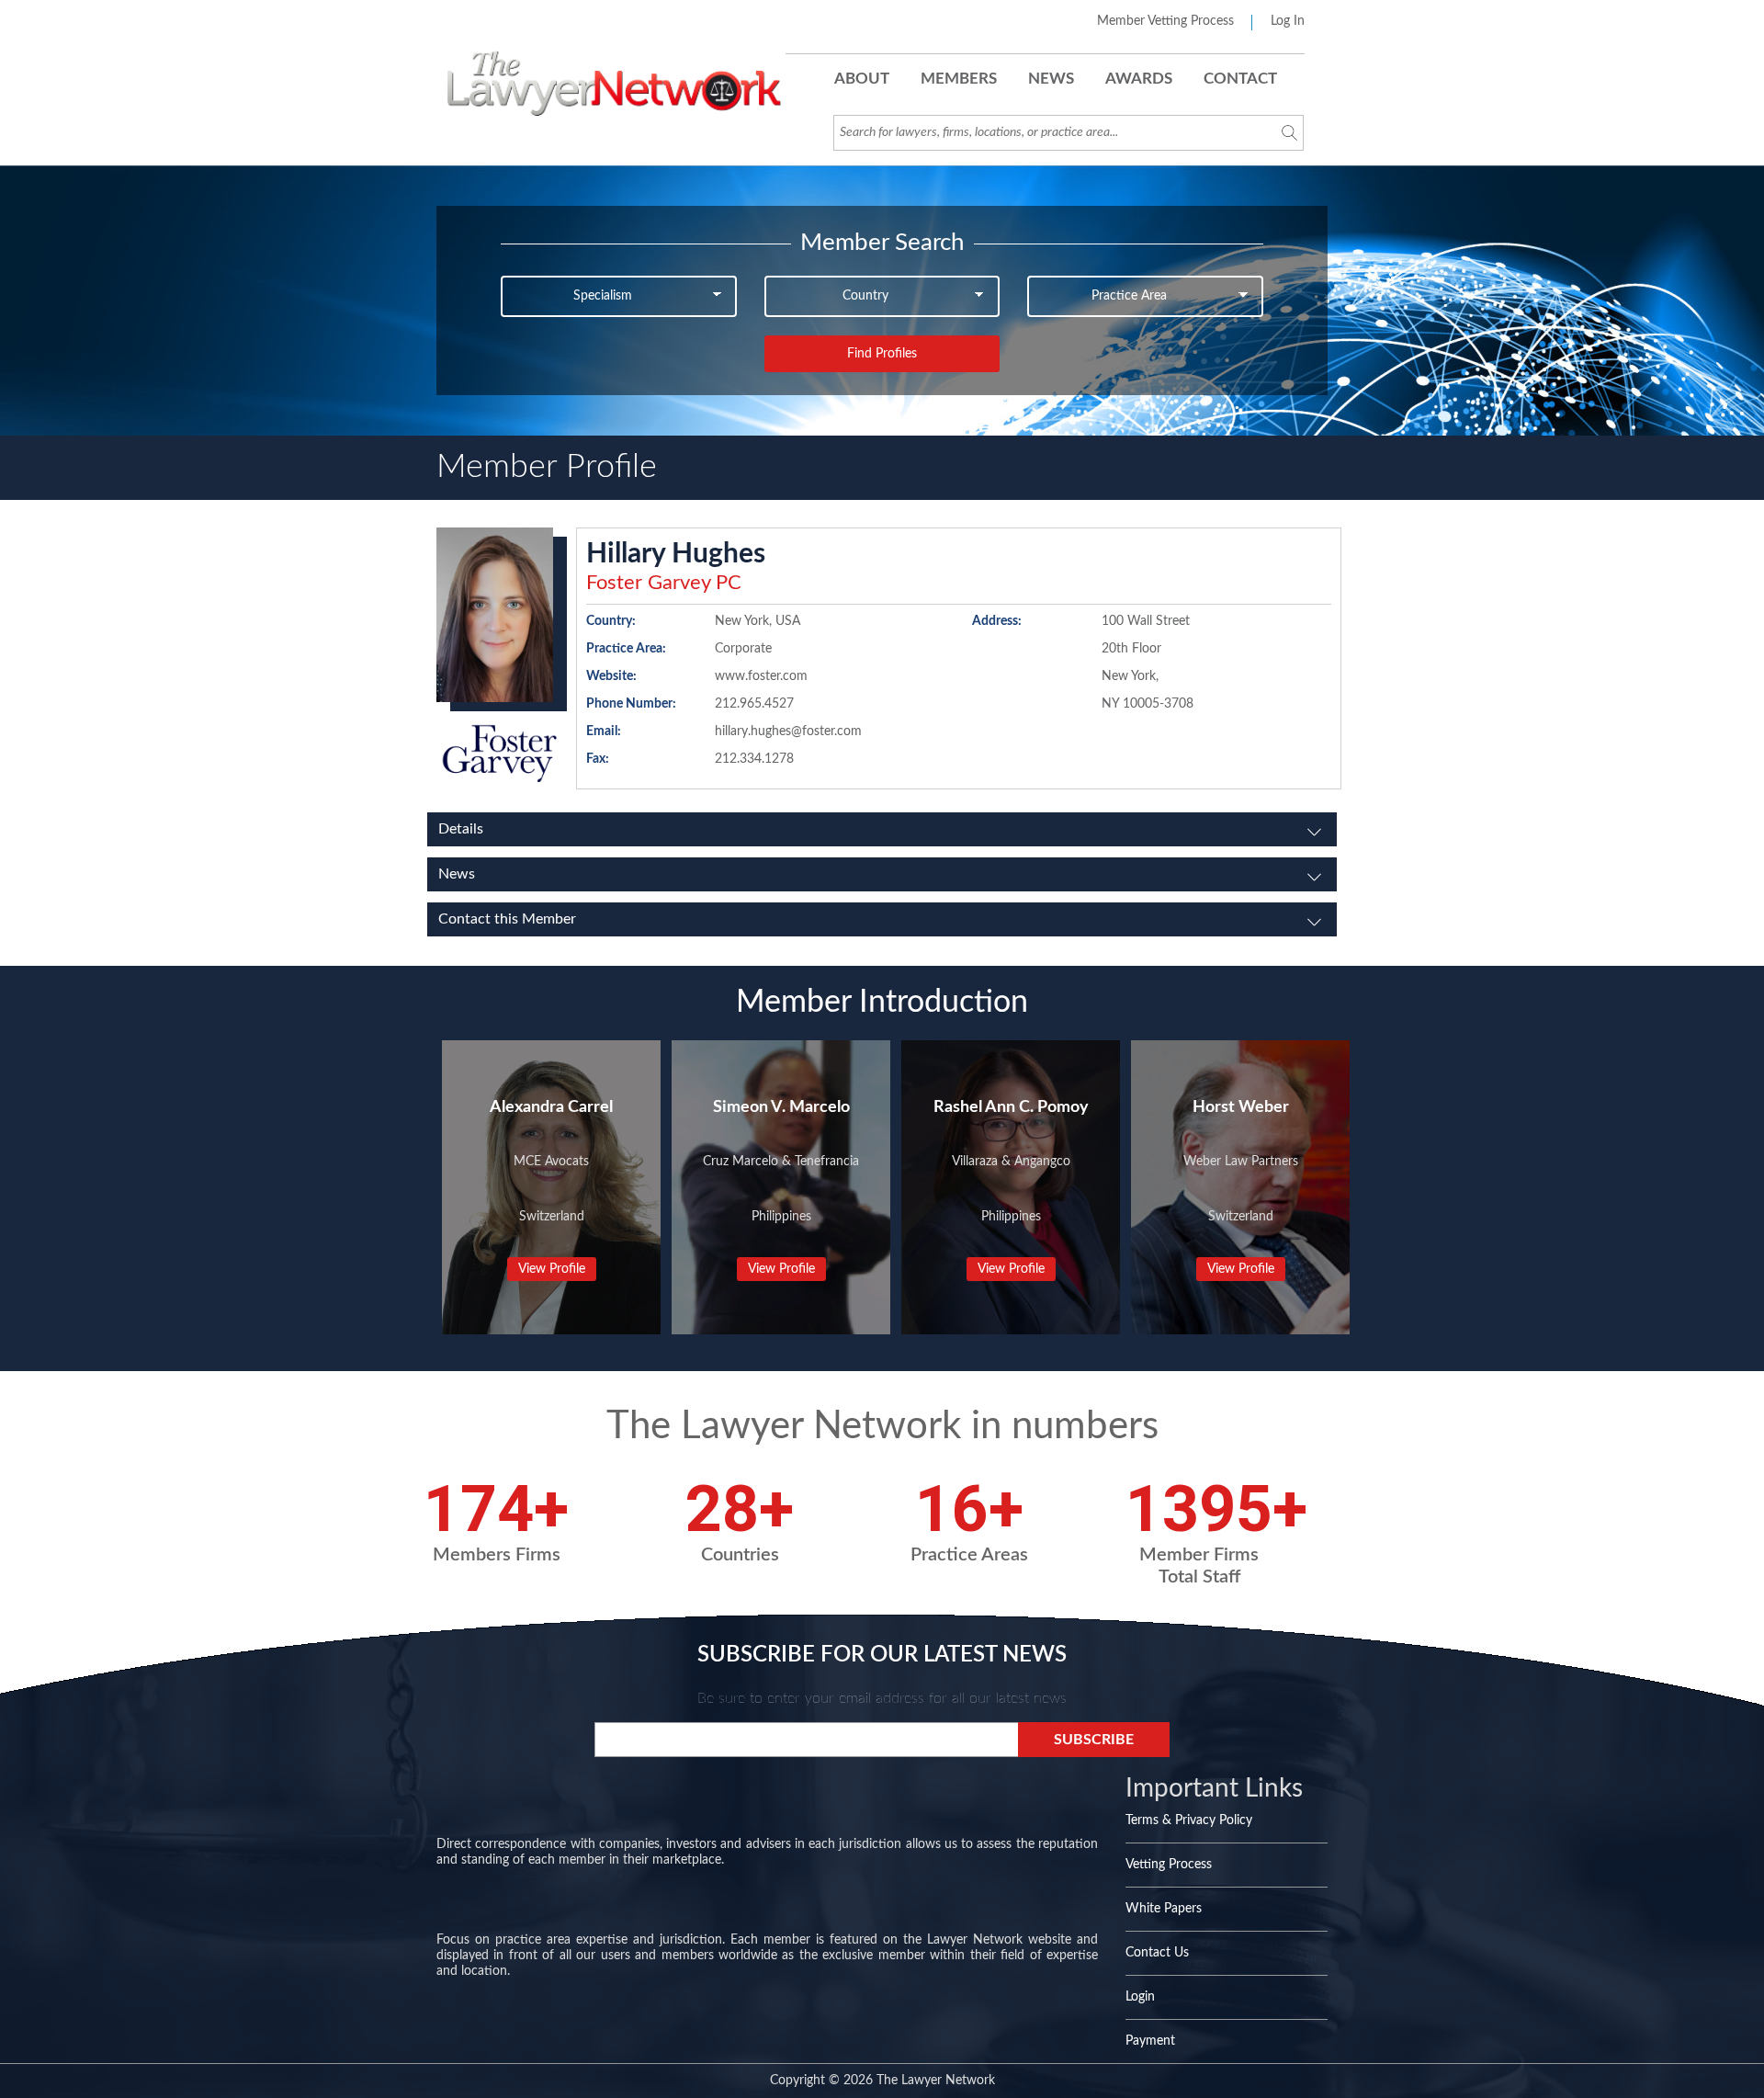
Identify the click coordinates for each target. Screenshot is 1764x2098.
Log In (1288, 21)
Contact (1240, 79)
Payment (1150, 2041)
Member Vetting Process (1165, 21)
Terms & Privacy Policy (1189, 1820)
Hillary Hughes (676, 554)
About (862, 79)
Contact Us (1157, 1953)
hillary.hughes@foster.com (788, 731)
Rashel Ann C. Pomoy (1011, 1107)
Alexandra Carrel (551, 1107)
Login (1140, 1997)
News (1051, 79)
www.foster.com (761, 676)
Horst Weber (1241, 1107)
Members (959, 79)
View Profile (552, 1269)
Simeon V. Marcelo (781, 1107)
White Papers (1164, 1909)
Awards (1139, 79)
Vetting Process (1169, 1865)
